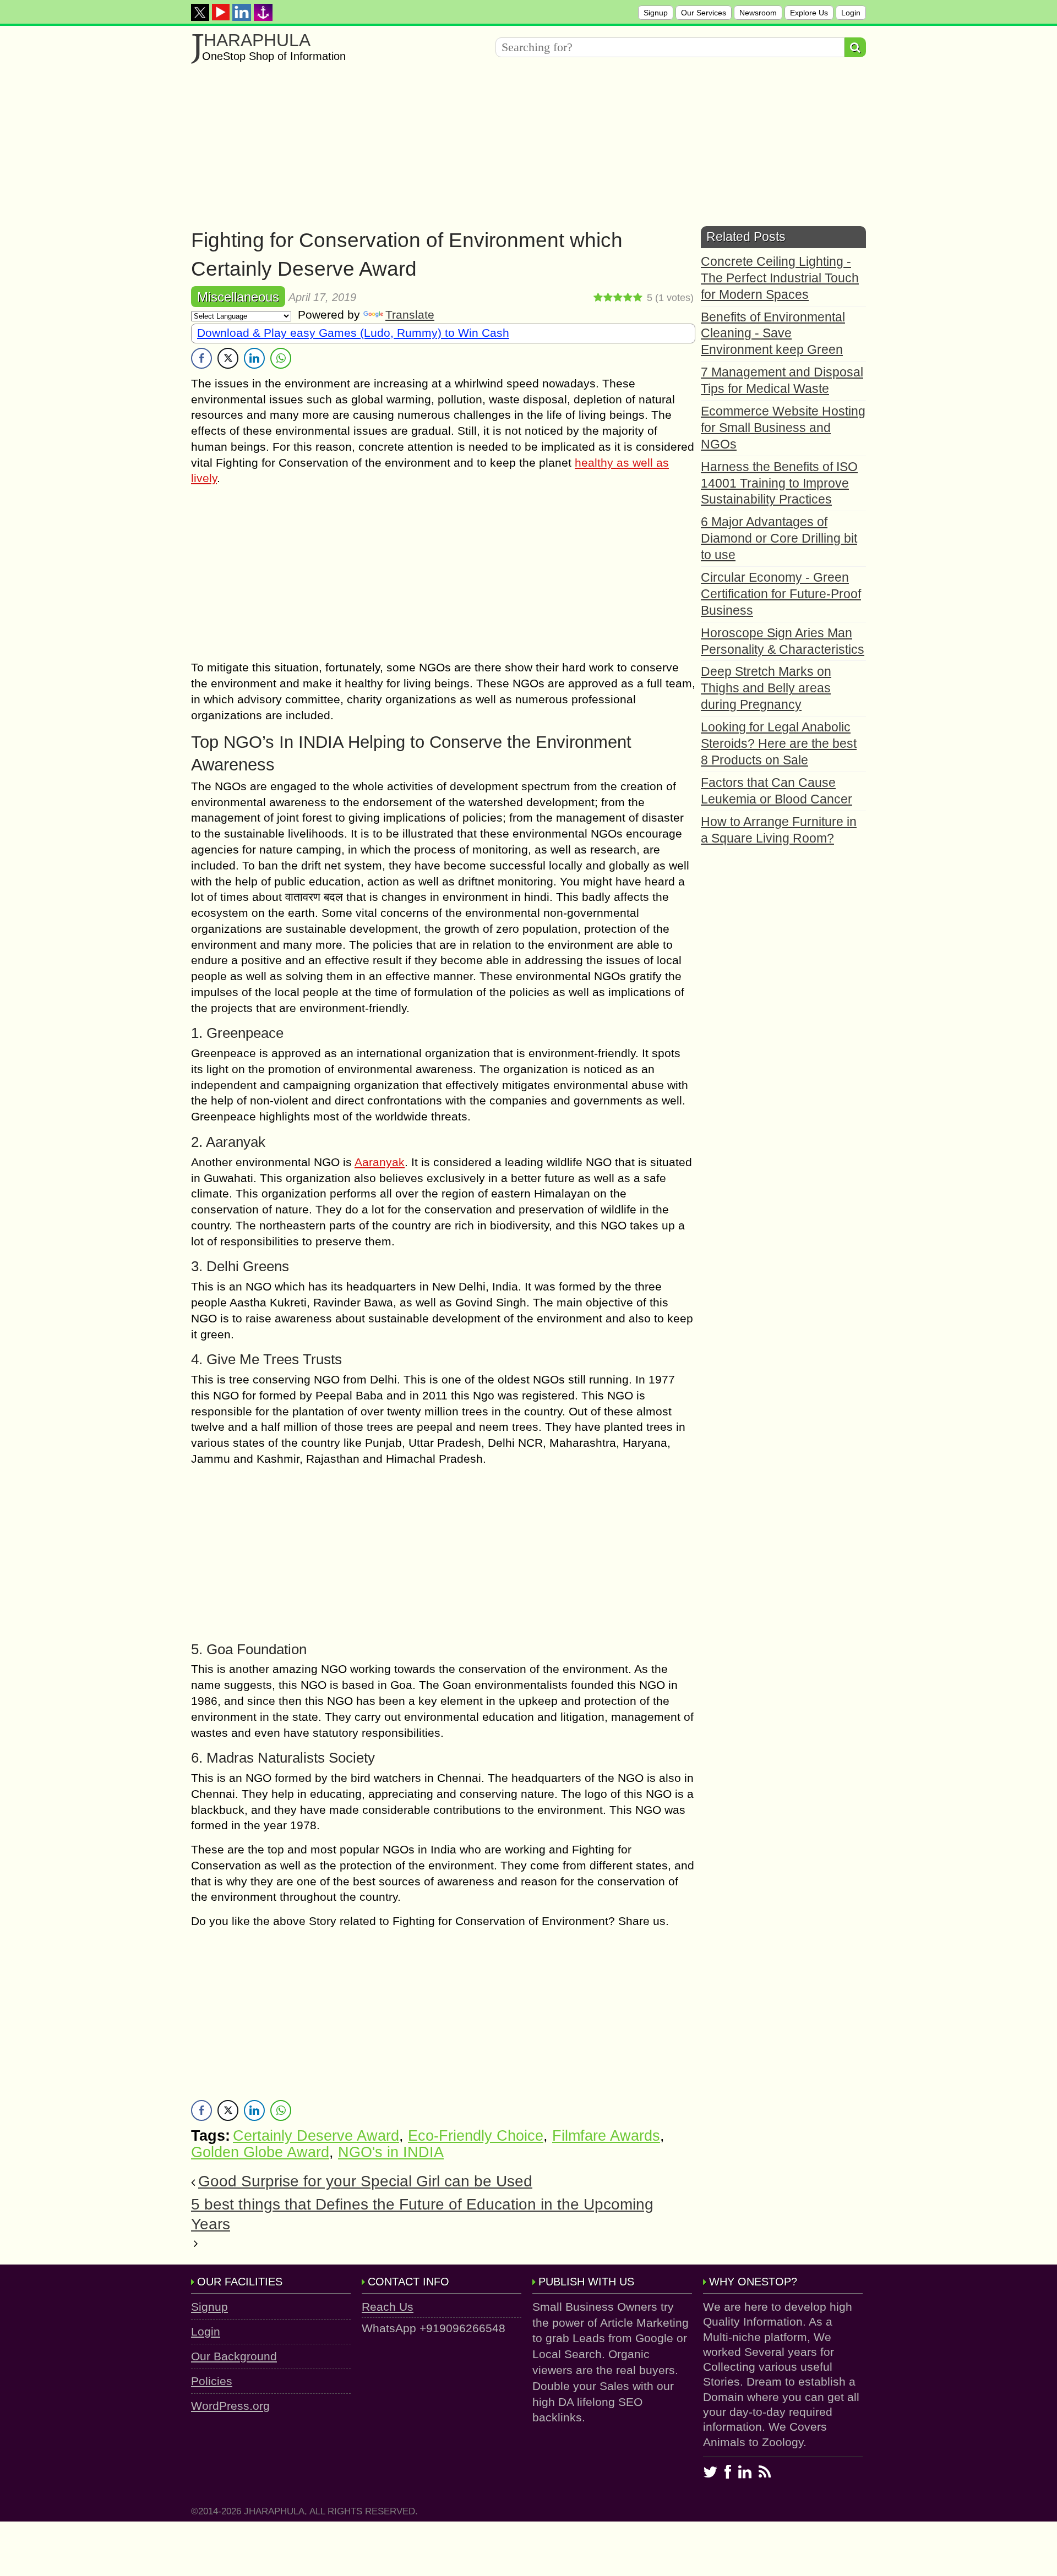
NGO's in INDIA (391, 2152)
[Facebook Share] (201, 358)
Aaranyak (380, 1162)
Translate (410, 315)
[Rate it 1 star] (598, 298)
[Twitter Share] (228, 358)
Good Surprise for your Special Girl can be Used (365, 2181)
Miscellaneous (238, 297)
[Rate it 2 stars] (608, 298)
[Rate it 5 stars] (638, 298)
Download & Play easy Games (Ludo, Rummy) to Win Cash (353, 333)
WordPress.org (230, 2406)
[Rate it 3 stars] (618, 298)
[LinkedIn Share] (254, 358)
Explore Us (809, 13)
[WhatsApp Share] (281, 358)
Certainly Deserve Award (316, 2136)
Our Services (704, 13)
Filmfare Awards (606, 2136)
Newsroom (758, 13)
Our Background (234, 2356)
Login (851, 13)
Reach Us (388, 2307)
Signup (656, 13)
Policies (212, 2381)
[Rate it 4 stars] (628, 298)
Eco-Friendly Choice (476, 2136)
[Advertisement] (521, 149)
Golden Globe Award (260, 2152)
